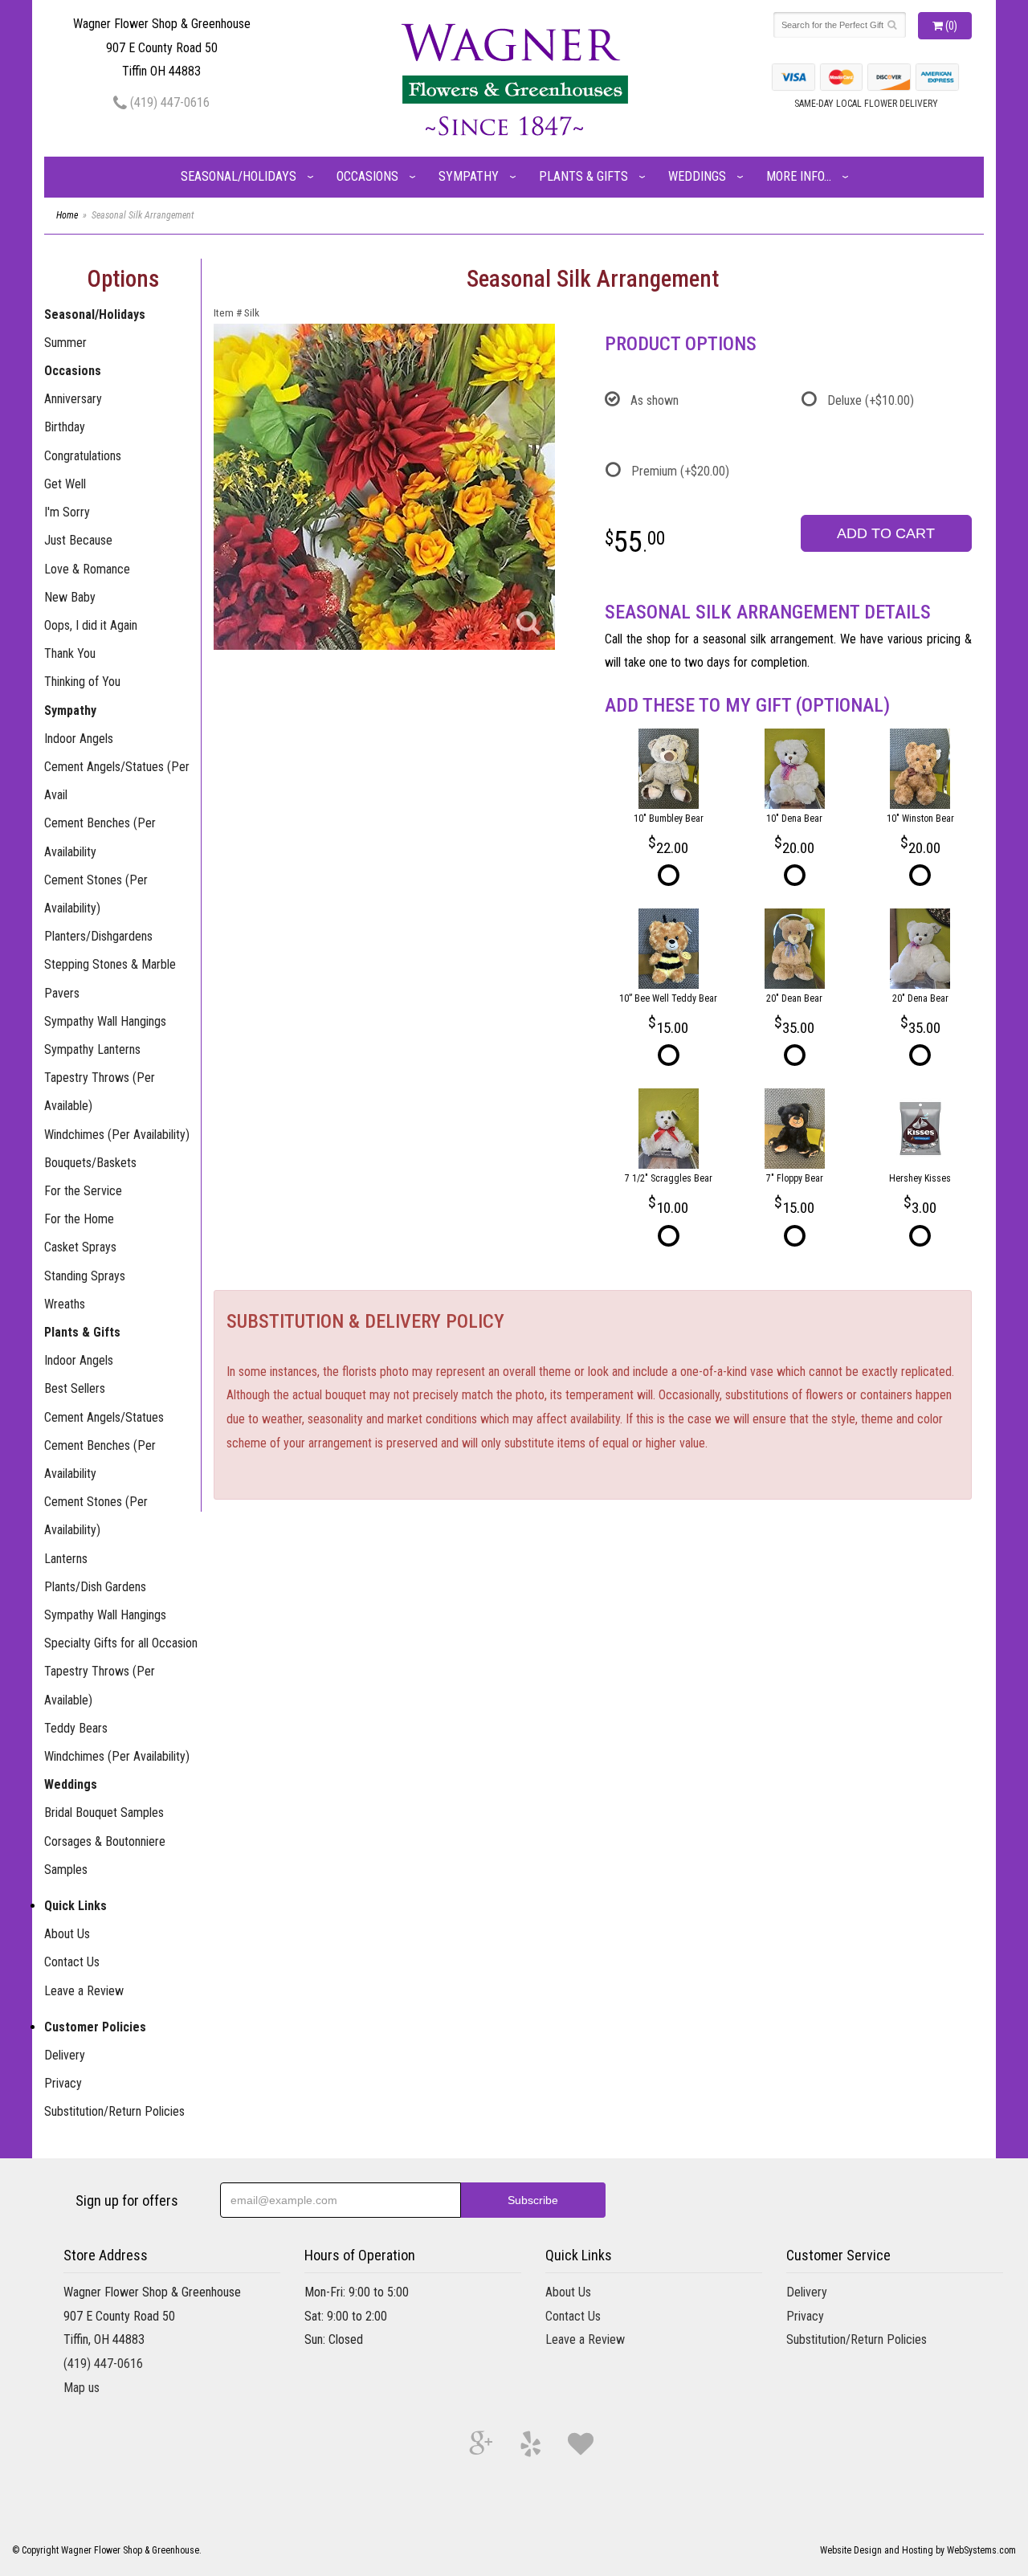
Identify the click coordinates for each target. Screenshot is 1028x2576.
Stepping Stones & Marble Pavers (110, 978)
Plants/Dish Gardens (95, 1587)
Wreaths (65, 1304)
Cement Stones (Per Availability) (96, 894)
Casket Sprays (80, 1247)
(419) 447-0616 (168, 102)
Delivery (65, 2055)
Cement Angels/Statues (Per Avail (117, 781)
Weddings (697, 176)
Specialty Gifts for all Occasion (121, 1643)
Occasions (367, 176)
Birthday (65, 427)
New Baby (70, 597)
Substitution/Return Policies (114, 2111)
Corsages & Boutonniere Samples (105, 1855)
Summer (65, 343)
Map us (82, 2388)
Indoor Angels (79, 739)
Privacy (63, 2083)
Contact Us (72, 1962)
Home (67, 215)
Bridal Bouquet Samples (104, 1813)
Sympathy (469, 176)
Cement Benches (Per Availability (100, 837)
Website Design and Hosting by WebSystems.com (918, 2550)
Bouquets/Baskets (90, 1163)
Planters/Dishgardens (98, 936)
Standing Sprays (85, 1276)
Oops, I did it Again (91, 625)
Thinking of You (82, 682)
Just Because (78, 540)
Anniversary (73, 399)
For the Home (79, 1219)
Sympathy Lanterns (92, 1049)
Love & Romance (87, 569)
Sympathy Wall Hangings (105, 1021)
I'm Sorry (67, 512)
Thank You (70, 653)
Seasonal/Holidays (239, 176)
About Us (67, 1934)
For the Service (83, 1191)
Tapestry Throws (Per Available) (100, 1092)
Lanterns (66, 1559)
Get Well (65, 484)
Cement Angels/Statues (104, 1417)
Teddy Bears (76, 1728)
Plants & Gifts (583, 176)
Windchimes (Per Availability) (117, 1135)
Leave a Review (84, 1991)
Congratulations (83, 456)
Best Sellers (75, 1388)
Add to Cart (886, 533)
